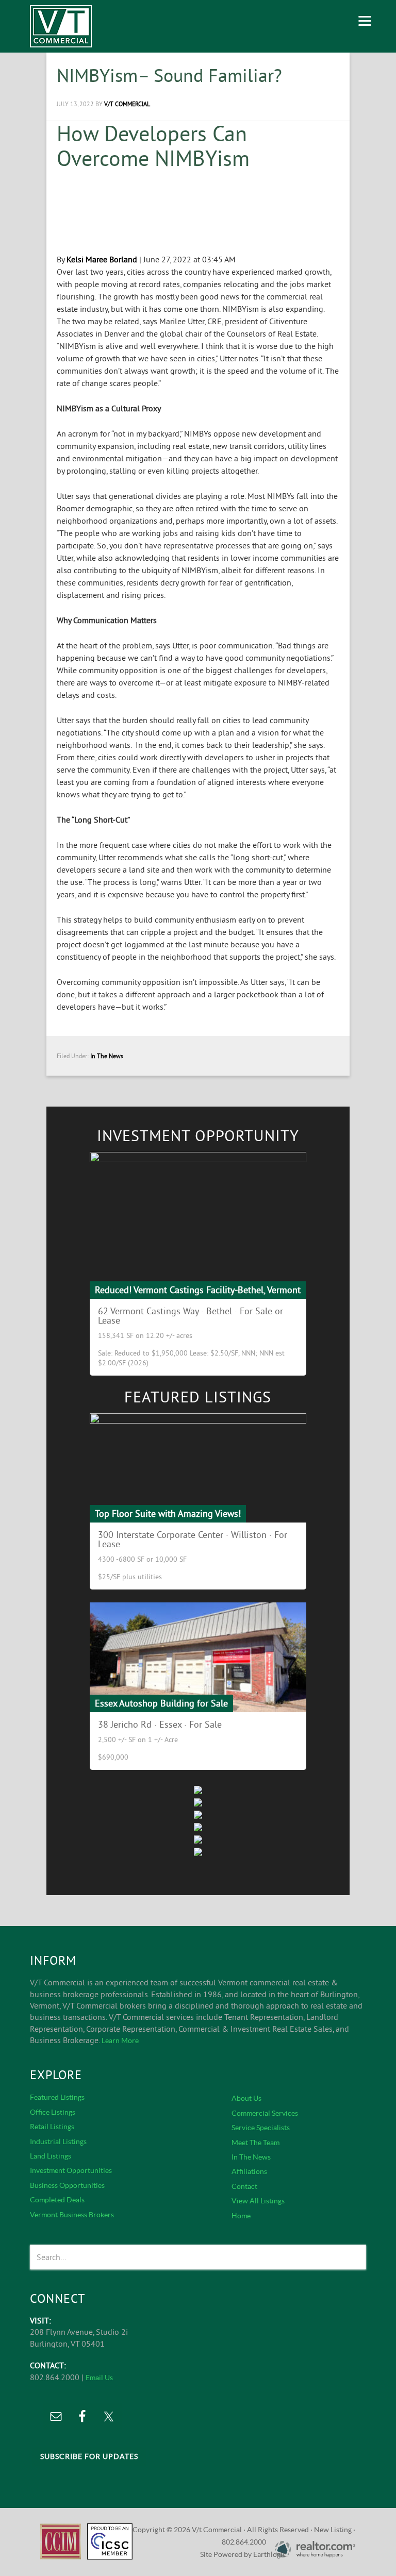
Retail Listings (52, 2127)
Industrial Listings (58, 2142)
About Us (246, 2098)
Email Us (99, 2378)
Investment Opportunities (71, 2170)
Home (241, 2216)
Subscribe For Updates (89, 2456)
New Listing (333, 2530)
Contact (244, 2186)
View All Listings (258, 2201)
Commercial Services (265, 2113)
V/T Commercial (61, 26)
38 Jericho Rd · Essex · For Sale (160, 1724)
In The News (107, 1056)
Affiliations (249, 2171)
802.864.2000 (244, 2542)
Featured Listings (57, 2097)
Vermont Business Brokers (72, 2215)
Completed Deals (57, 2200)
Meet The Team (255, 2143)
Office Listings (53, 2112)
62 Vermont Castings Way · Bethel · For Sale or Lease (191, 1316)
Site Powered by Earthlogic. (244, 2554)
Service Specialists (261, 2128)
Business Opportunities (67, 2185)
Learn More (120, 2040)
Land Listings (51, 2156)
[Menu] (365, 19)
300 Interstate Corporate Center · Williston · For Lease (193, 1539)
